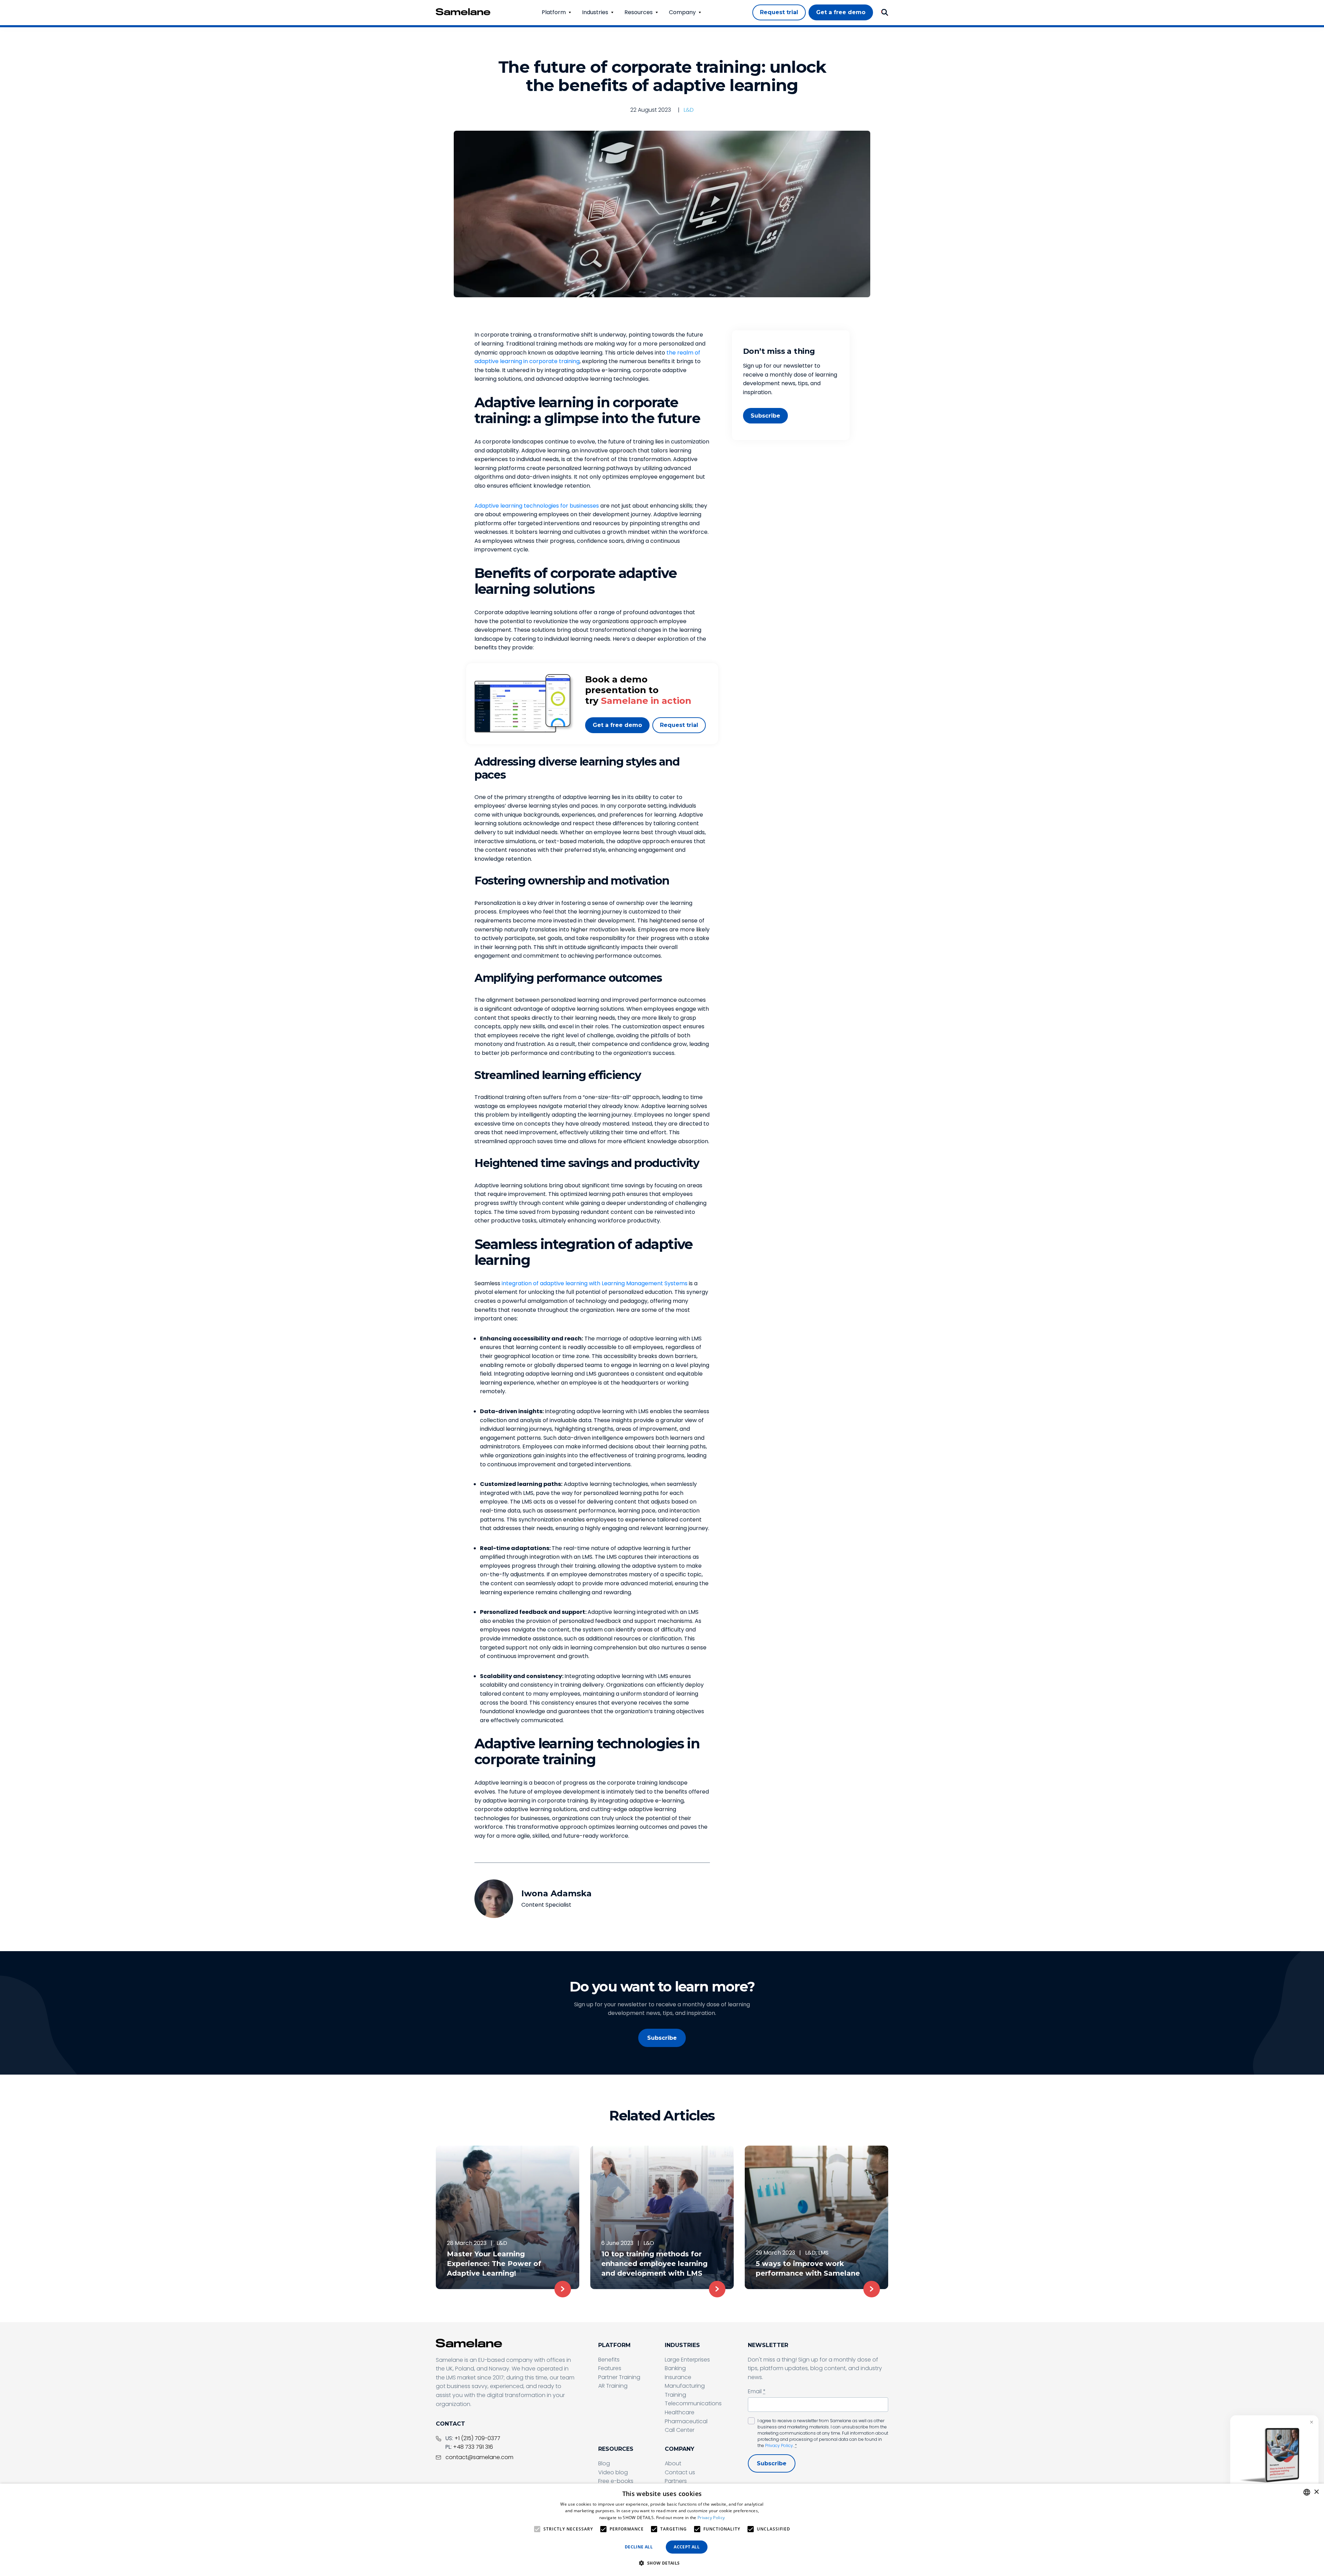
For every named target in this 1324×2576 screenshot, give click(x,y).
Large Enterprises (687, 2360)
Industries (595, 12)
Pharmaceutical (686, 2421)
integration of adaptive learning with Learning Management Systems (595, 1283)
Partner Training (619, 2377)
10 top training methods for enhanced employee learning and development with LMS (654, 2264)
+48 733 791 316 (473, 2447)
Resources (639, 12)
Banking (675, 2368)
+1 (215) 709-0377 (477, 2438)
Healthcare (680, 2412)
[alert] (662, 2530)
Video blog (613, 2472)
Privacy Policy (779, 2445)
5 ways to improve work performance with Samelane (808, 2268)
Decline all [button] (639, 2547)
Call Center (680, 2430)
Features (610, 2368)
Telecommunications (693, 2403)
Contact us (680, 2472)
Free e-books (616, 2481)
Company (682, 12)
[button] (662, 2563)
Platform (554, 12)
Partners (676, 2481)
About (673, 2463)
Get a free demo (617, 725)
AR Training (613, 2386)
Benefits (609, 2360)
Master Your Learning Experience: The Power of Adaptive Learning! (494, 2264)
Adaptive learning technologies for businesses (537, 506)
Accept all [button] (687, 2547)
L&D (689, 110)
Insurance (678, 2377)
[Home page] (463, 12)
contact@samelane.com (479, 2457)
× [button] (1316, 2492)
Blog (604, 2463)
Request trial (679, 725)
